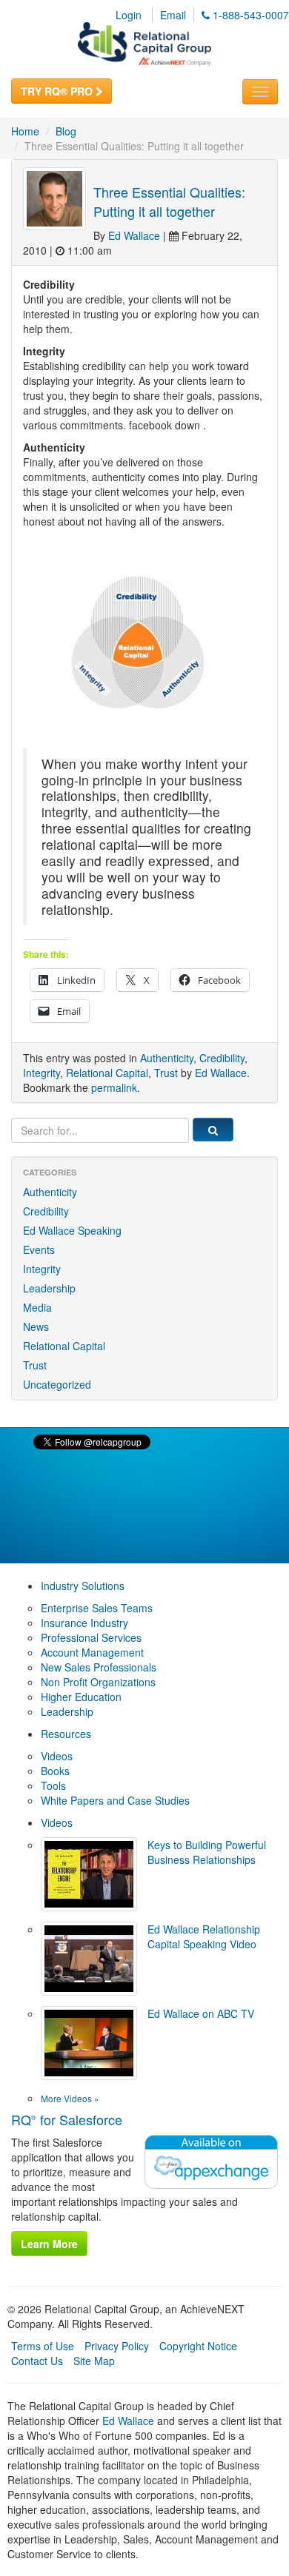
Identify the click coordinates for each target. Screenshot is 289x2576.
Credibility (222, 1058)
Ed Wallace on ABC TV (201, 2013)
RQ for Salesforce (67, 2119)
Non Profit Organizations (98, 1682)
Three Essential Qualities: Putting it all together (169, 201)
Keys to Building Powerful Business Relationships (207, 1852)
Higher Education (81, 1697)
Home (25, 131)
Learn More (49, 2244)
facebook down (165, 425)
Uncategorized (57, 1384)
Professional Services (91, 1637)
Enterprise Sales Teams (97, 1608)
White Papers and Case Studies (115, 1800)
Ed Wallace (134, 235)
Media (37, 1307)
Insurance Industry (84, 1623)
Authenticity (167, 1058)
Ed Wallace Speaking (72, 1230)
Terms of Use (43, 2346)
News (36, 1326)
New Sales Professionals (99, 1667)
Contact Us (37, 2361)
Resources (66, 1734)
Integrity (41, 1073)
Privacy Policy (117, 2346)
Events (39, 1250)
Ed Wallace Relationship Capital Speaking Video (204, 1936)
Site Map (94, 2361)
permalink (114, 1087)
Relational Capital (107, 1073)
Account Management (92, 1652)
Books (55, 1771)
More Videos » (70, 2098)
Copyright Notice (198, 2346)
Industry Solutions (83, 1586)
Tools (53, 1785)
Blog (66, 131)
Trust (166, 1073)
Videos (57, 1756)
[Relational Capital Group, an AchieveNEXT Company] (144, 42)
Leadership (49, 1288)
